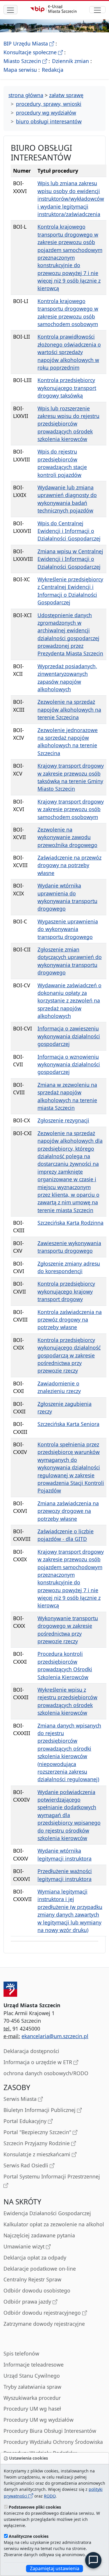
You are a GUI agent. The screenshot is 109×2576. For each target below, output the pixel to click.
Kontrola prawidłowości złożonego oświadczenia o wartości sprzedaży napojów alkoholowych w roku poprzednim (69, 352)
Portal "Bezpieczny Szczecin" (38, 2132)
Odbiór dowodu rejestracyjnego (43, 2313)
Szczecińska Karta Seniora (68, 1424)
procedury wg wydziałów (46, 113)
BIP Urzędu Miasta (29, 43)
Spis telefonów (21, 2353)
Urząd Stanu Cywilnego (32, 2376)
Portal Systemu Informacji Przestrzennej (52, 2176)
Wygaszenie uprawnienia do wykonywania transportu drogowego (68, 929)
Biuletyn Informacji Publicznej (40, 2110)
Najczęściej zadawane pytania (39, 2235)
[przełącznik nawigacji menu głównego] (10, 10)
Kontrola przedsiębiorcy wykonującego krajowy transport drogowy (66, 1291)
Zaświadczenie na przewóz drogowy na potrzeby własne (69, 865)
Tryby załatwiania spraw (32, 2387)
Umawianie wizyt (25, 2246)
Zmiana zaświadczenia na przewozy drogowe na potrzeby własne (68, 1511)
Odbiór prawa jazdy (28, 2302)
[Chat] (93, 2560)
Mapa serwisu (20, 70)
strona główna (26, 95)
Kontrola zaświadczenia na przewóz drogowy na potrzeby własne (70, 1320)
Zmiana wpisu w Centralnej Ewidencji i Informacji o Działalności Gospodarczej (70, 559)
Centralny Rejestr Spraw (32, 2279)
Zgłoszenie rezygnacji (63, 1120)
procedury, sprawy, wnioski (49, 104)
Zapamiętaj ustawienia (55, 2568)
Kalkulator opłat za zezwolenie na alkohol (54, 2224)
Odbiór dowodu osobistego (37, 2290)
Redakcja (53, 70)
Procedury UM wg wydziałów (39, 2420)
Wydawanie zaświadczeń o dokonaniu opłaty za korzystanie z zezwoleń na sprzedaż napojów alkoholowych (69, 1001)
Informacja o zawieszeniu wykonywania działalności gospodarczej (69, 1036)
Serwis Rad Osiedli (27, 2165)
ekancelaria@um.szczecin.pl (55, 2036)
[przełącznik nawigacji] (97, 10)
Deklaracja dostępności (31, 2051)
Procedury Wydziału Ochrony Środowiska (53, 2442)
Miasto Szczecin (25, 61)
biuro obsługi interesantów (49, 121)
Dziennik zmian (70, 61)
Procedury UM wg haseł (32, 2409)
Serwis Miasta (21, 2099)
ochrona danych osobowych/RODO (46, 2073)
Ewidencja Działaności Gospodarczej (47, 2213)
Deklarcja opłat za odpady (35, 2257)
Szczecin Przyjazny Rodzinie (37, 2143)
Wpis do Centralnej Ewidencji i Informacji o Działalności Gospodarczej (69, 531)
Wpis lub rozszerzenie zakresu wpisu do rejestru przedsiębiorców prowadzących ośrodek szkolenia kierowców (68, 424)
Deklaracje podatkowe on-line (40, 2269)
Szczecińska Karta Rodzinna (70, 1223)
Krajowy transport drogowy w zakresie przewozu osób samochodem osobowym (71, 809)
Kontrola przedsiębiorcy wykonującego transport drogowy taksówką (67, 388)
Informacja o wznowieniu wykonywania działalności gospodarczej (69, 1064)
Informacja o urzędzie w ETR (39, 2062)
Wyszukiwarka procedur (32, 2398)
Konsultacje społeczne (33, 52)
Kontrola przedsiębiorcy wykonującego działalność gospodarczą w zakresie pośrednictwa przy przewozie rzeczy (69, 1355)
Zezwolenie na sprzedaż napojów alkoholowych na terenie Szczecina (69, 709)
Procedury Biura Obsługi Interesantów (50, 2431)
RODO (50, 2496)
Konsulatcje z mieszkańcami (38, 2154)
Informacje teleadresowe (34, 2365)
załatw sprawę (66, 95)
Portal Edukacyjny (26, 2121)
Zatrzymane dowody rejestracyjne (44, 2324)
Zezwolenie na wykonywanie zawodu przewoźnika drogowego (67, 837)
